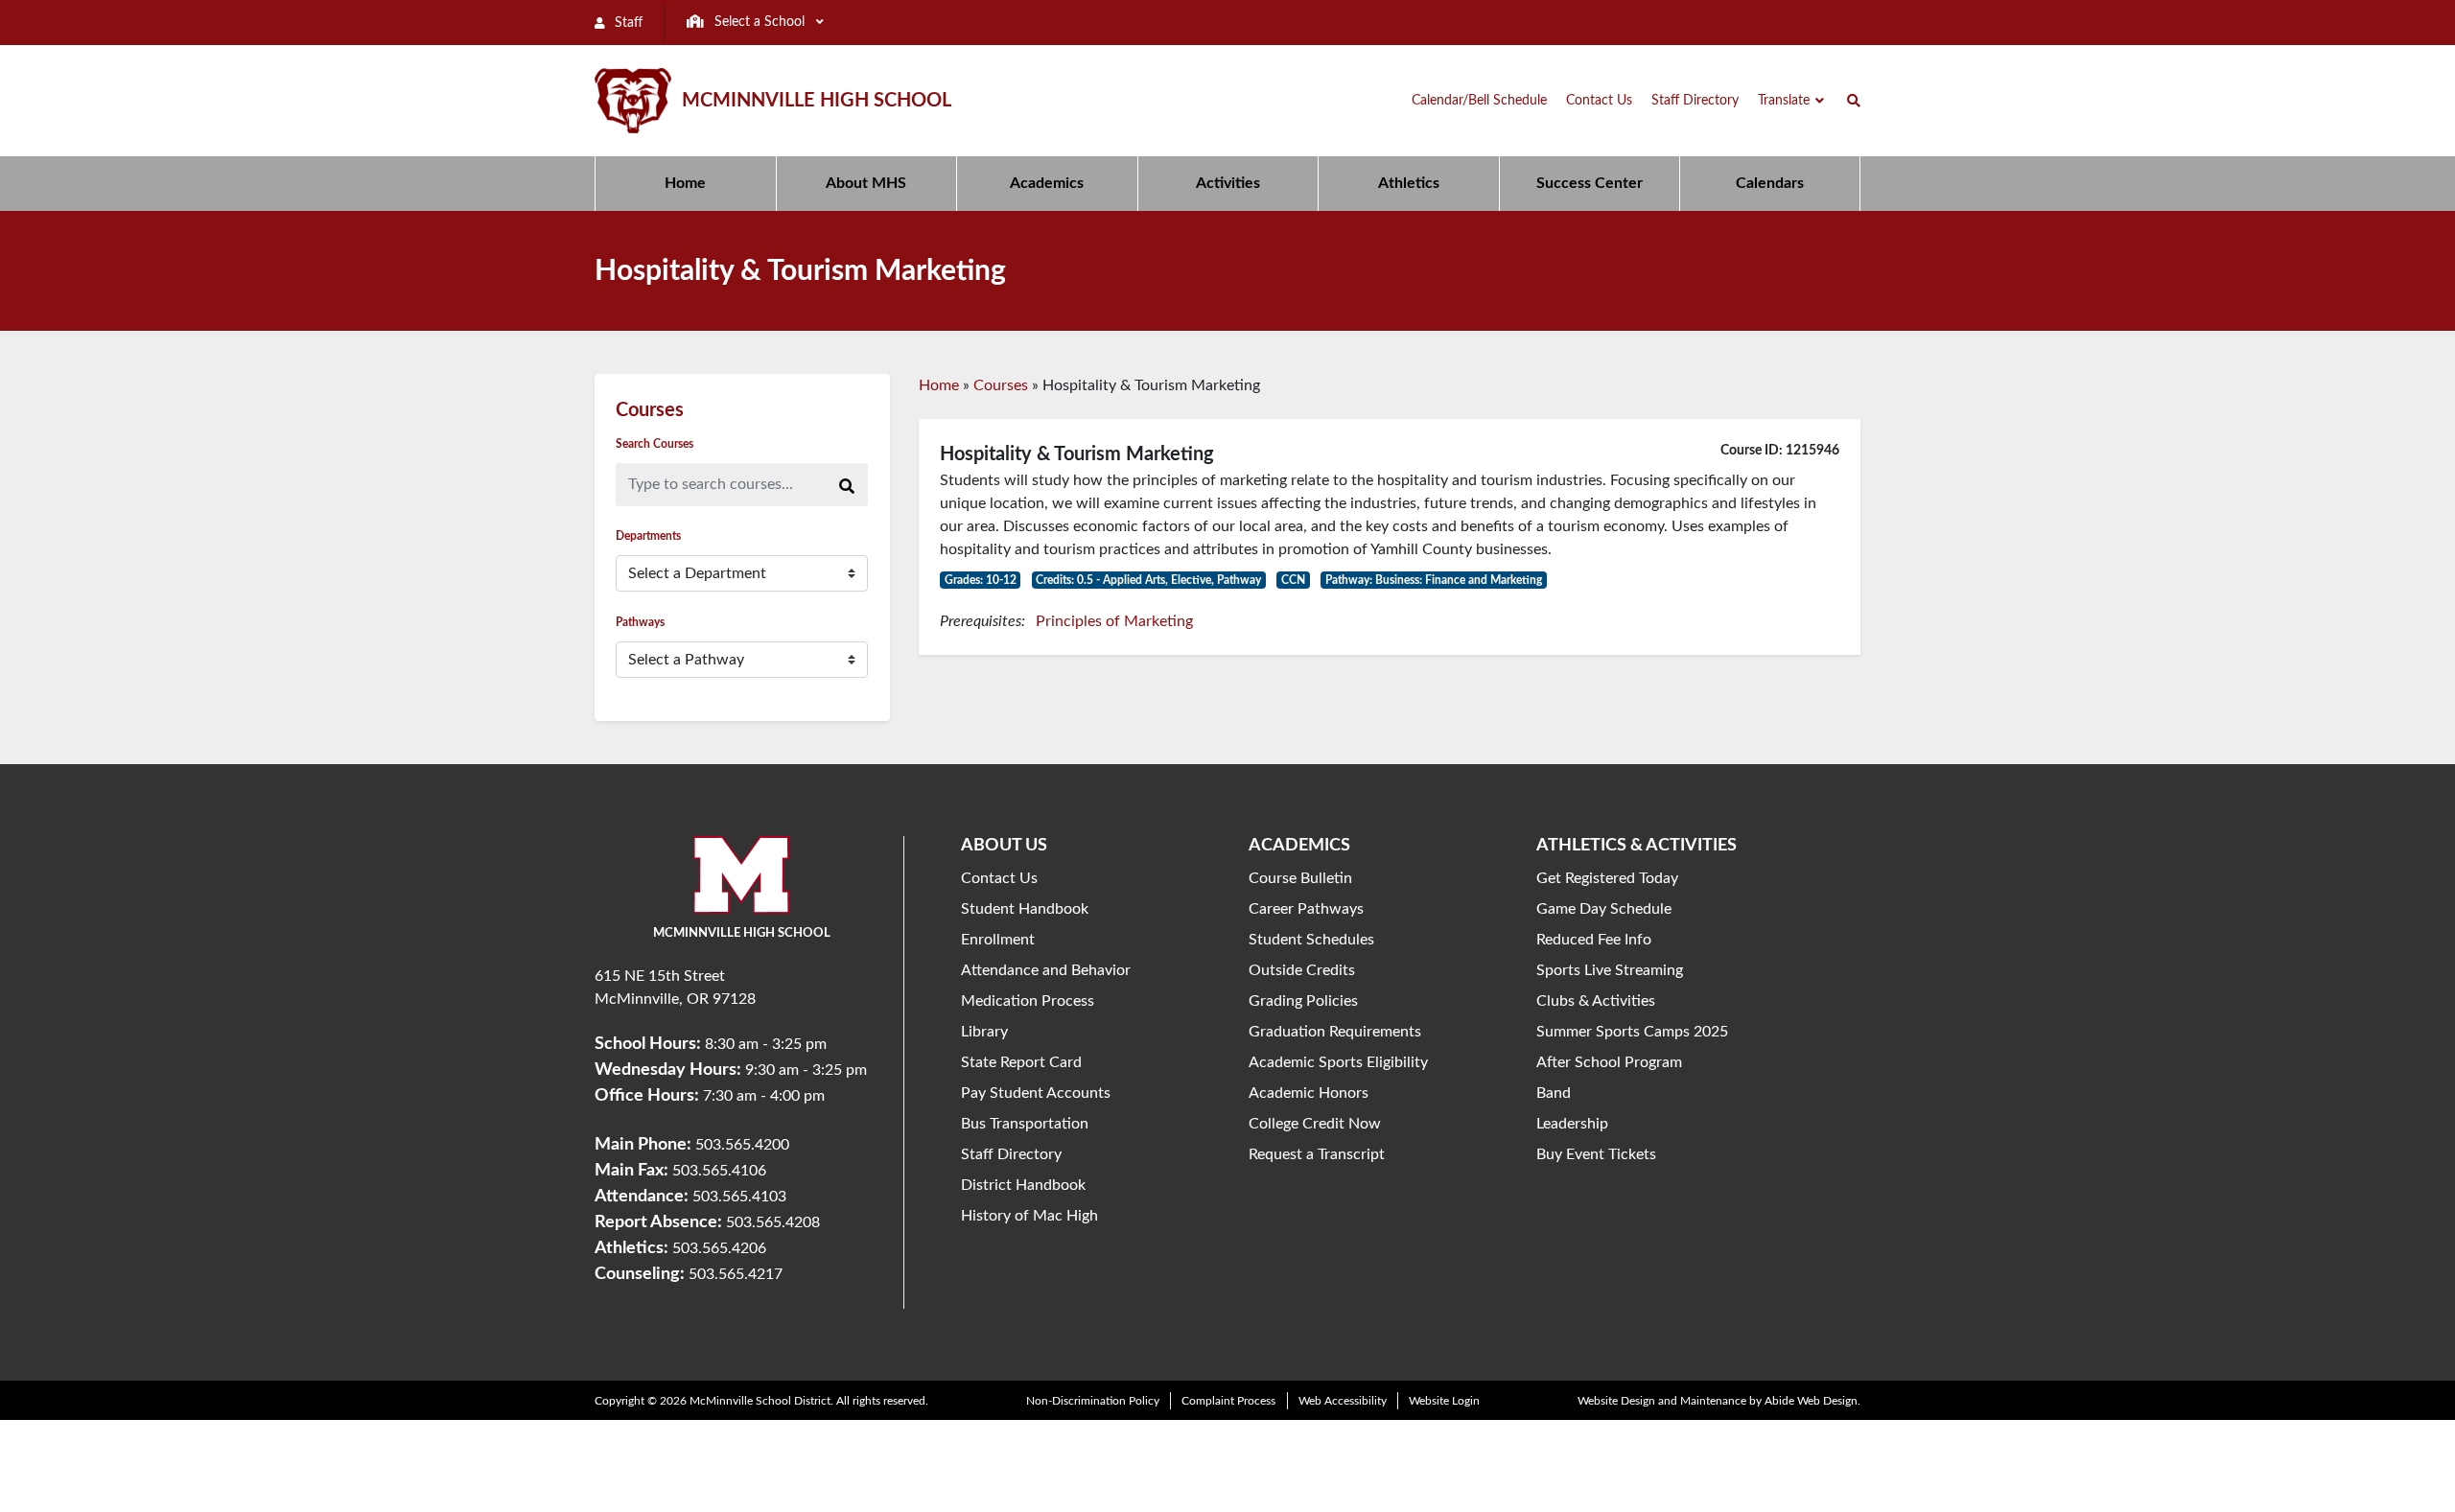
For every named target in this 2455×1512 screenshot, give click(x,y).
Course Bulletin (1300, 878)
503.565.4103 (739, 1197)
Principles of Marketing (1114, 621)
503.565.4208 (773, 1222)
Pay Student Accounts (1036, 1093)
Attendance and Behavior (1046, 970)
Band (1554, 1093)
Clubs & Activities (1596, 1001)
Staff (627, 23)
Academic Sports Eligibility (1338, 1062)
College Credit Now (1315, 1124)
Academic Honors (1309, 1093)
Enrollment (998, 940)
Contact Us (999, 878)
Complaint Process (1228, 1401)
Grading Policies (1303, 1001)
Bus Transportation (1025, 1124)
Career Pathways (1306, 909)
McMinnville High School (817, 101)
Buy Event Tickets (1596, 1154)
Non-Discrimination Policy (1093, 1401)
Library (984, 1032)
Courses (1001, 385)
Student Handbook (1025, 909)
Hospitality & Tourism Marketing (1077, 454)
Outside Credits (1302, 970)
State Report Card (1021, 1062)
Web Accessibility (1343, 1401)
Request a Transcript (1317, 1154)
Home (939, 385)
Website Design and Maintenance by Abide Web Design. (1719, 1401)
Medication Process (1028, 1001)
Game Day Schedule (1604, 909)
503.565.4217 (736, 1274)
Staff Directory (1011, 1154)
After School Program (1609, 1062)
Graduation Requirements (1335, 1032)
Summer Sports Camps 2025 (1632, 1032)
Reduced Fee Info (1594, 940)
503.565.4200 (742, 1145)
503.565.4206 (719, 1248)
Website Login (1444, 1401)
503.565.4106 (719, 1171)
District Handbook (1023, 1185)
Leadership (1572, 1124)
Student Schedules (1311, 940)
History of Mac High (1029, 1216)
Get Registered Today (1607, 878)
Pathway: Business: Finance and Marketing (1434, 580)
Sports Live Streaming (1610, 970)
